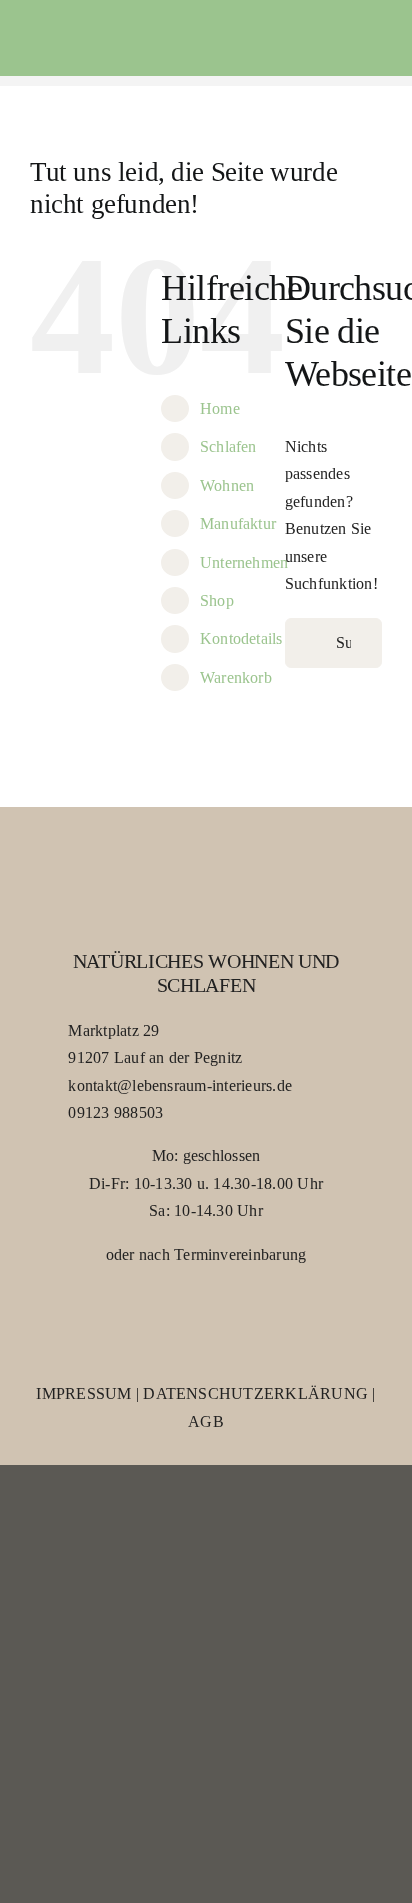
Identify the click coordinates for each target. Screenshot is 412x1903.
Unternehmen (244, 562)
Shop (217, 600)
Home (220, 408)
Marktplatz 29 (113, 1030)
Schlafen (228, 446)
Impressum (83, 1393)
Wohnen (227, 485)
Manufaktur (238, 523)
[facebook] (186, 1317)
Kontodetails (241, 638)
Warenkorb (236, 677)
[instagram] (226, 1317)
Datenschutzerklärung (255, 1393)
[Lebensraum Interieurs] (108, 37)
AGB (206, 1421)
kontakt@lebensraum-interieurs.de (180, 1085)
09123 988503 (115, 1112)
